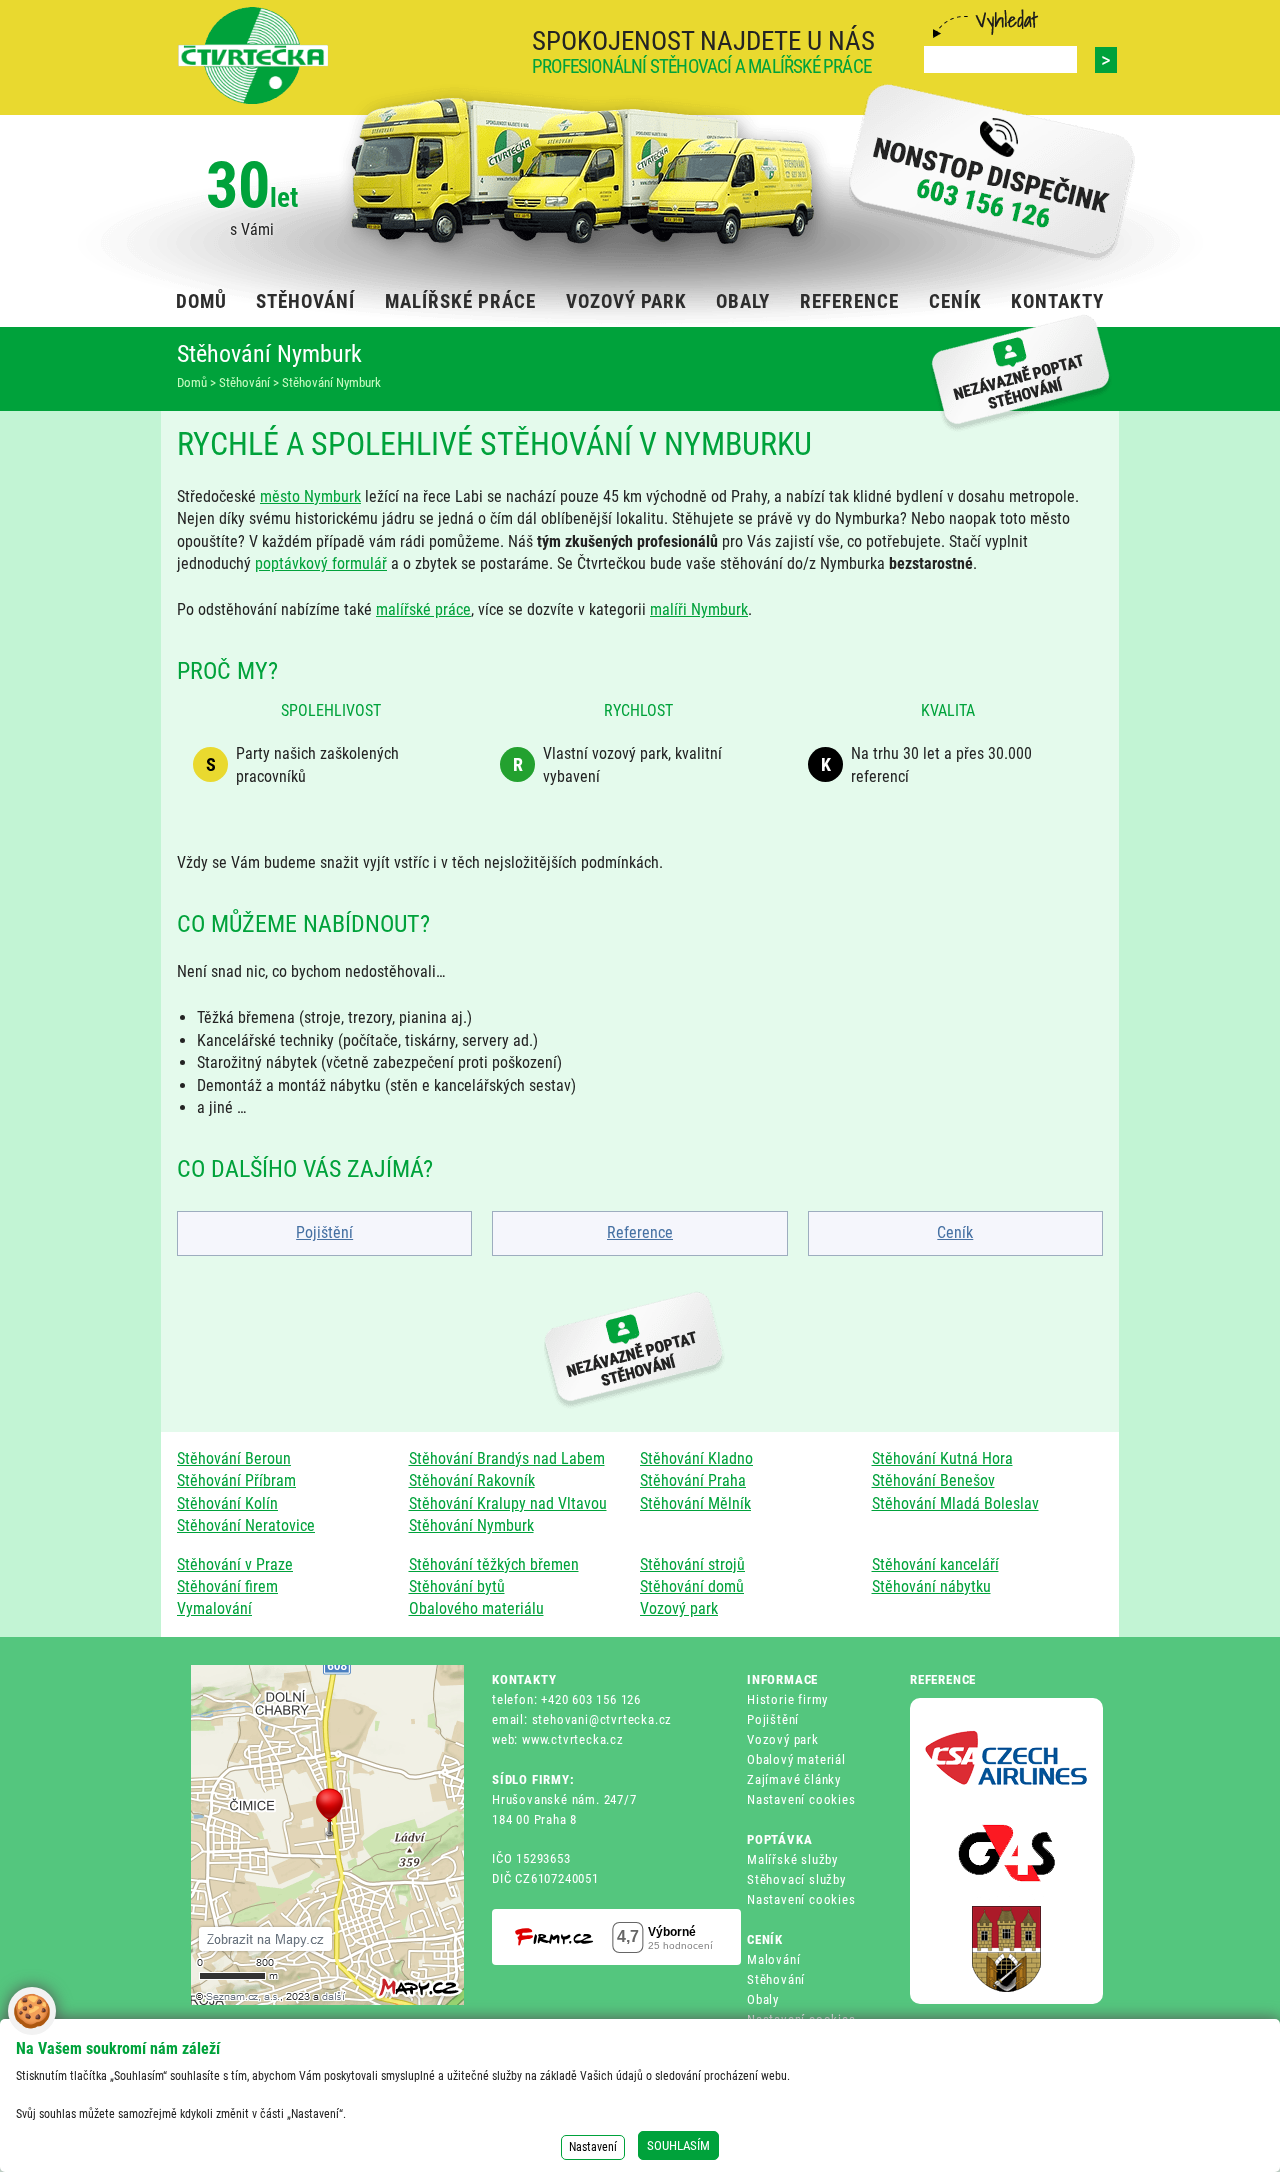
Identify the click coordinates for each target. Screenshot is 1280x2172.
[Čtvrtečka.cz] (253, 55)
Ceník (955, 1232)
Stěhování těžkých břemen (494, 1564)
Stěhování (776, 1979)
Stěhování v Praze (235, 1564)
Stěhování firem (227, 1586)
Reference (640, 1232)
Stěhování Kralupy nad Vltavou (508, 1503)
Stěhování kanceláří (935, 1564)
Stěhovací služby (796, 1879)
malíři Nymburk (699, 609)
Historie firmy (787, 1699)
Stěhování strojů (692, 1564)
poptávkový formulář (321, 563)
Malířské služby (792, 1859)
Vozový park (679, 1608)
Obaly (763, 1999)
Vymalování (214, 1608)
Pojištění (324, 1232)
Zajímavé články (794, 1779)
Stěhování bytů (457, 1586)
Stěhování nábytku (931, 1586)
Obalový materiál (796, 1759)
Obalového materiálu (476, 1608)
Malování (773, 1959)
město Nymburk (310, 496)
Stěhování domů (692, 1586)
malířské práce (423, 609)
